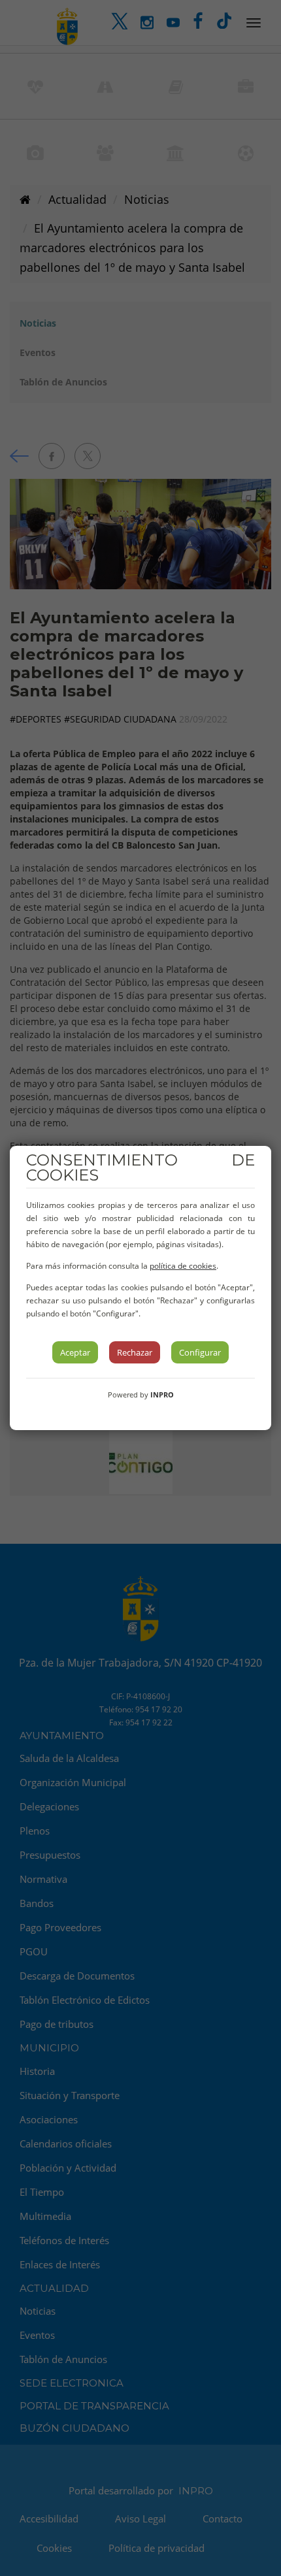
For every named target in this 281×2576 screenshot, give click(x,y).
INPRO (162, 1394)
